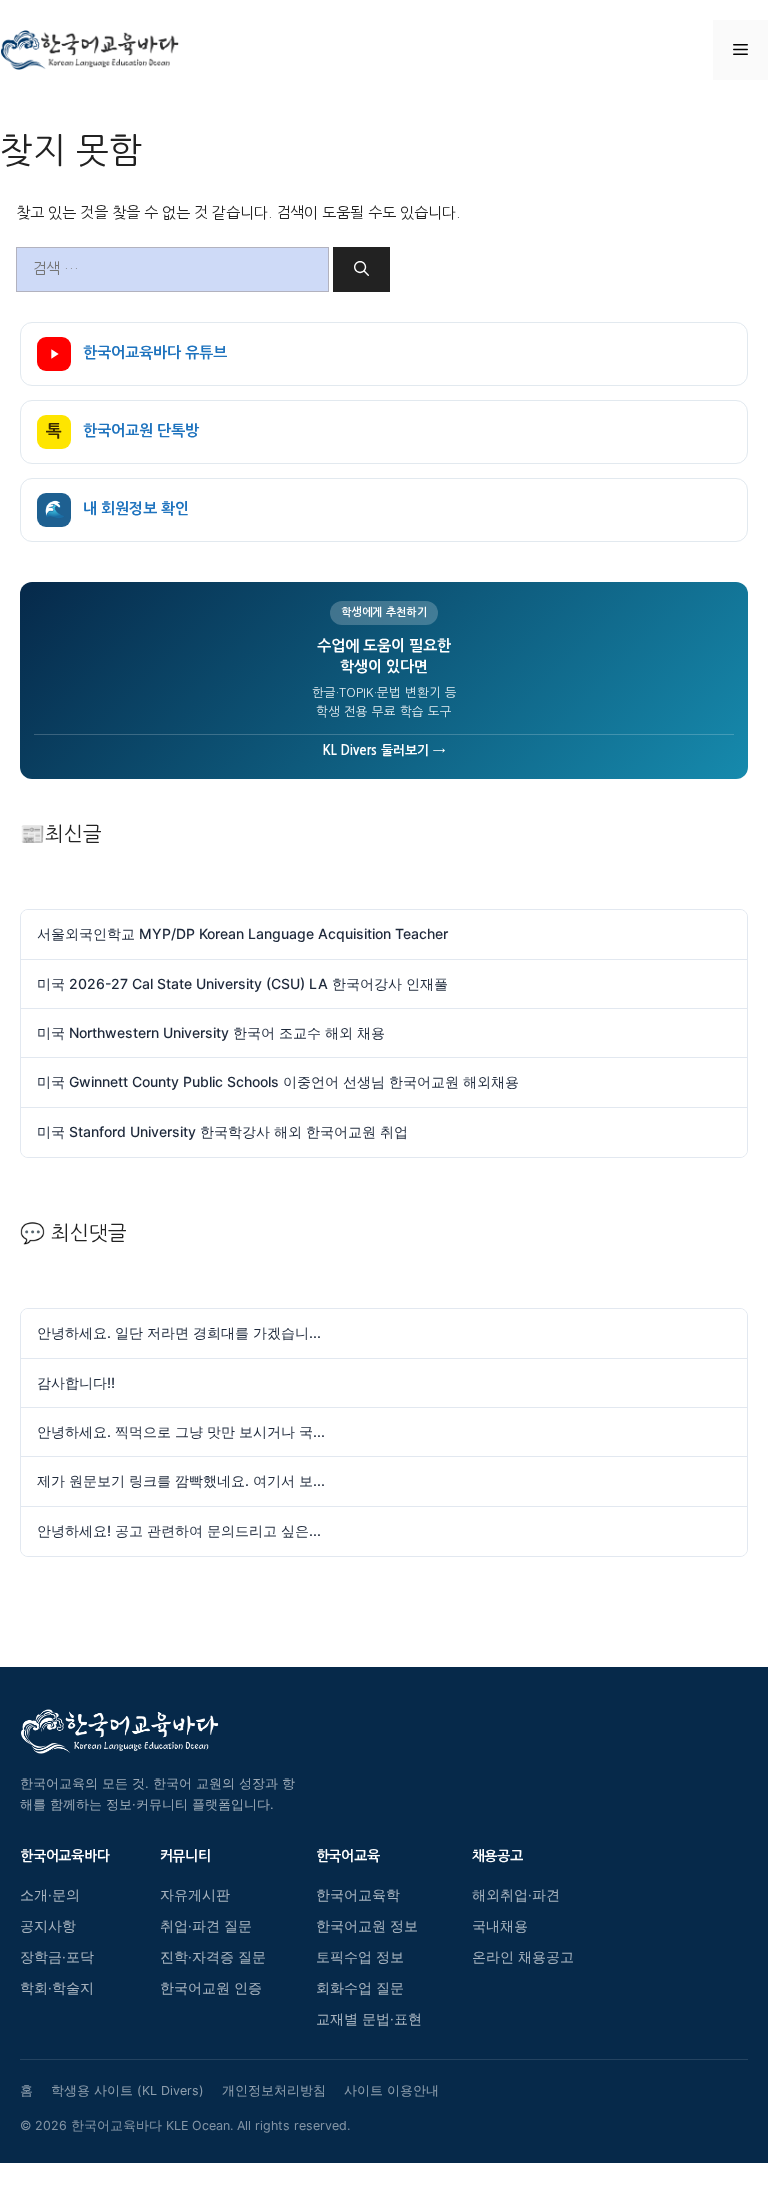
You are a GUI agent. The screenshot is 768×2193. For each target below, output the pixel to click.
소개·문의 (50, 1895)
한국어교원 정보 (367, 1926)
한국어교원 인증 (211, 1988)
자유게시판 (195, 1895)
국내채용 (500, 1926)
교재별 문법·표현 (369, 2019)
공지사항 (48, 1926)
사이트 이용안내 (391, 2090)
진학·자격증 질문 (213, 1957)
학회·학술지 (57, 1988)
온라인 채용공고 (523, 1957)
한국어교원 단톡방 (122, 431)
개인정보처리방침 (274, 2090)
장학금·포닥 (57, 1957)
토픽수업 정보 (360, 1957)
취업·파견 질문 (206, 1926)
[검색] (361, 269)
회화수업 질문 (360, 1988)
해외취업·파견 (516, 1895)
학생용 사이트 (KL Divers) (127, 2090)
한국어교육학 (358, 1895)
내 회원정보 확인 (117, 509)
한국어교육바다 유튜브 (155, 352)
